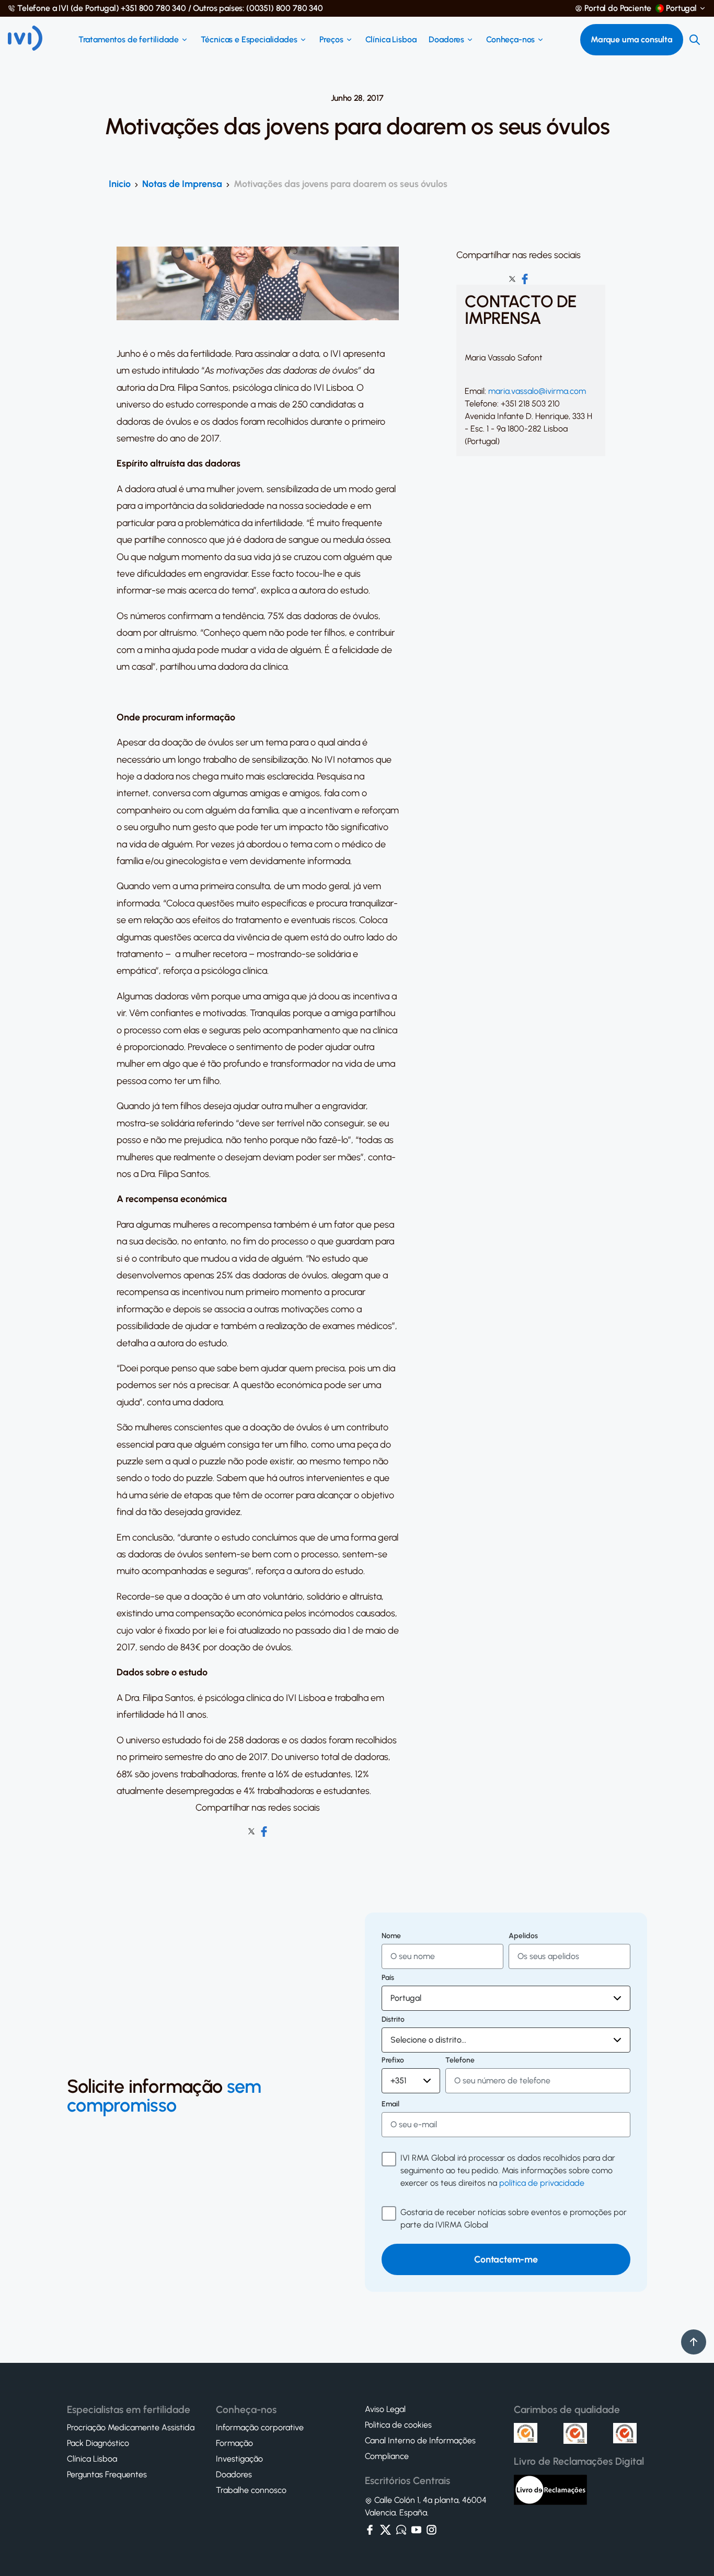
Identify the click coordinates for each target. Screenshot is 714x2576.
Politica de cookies (398, 2425)
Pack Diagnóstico (98, 2443)
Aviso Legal (385, 2409)
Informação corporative (260, 2428)
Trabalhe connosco (251, 2490)
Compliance (387, 2456)
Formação (234, 2443)
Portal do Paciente (618, 8)
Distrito (393, 2020)
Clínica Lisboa (391, 40)
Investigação (239, 2459)
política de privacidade (542, 2183)
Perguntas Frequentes (107, 2475)
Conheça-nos (510, 40)
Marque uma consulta (632, 39)
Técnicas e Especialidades (249, 40)
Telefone (460, 2060)
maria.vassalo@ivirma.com (537, 391)
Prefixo (393, 2060)
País (388, 1978)
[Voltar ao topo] (694, 2342)
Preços (331, 40)
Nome (391, 1936)
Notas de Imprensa (182, 184)
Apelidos (523, 1936)
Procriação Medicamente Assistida (131, 2428)
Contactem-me (506, 2259)
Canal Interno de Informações (420, 2441)
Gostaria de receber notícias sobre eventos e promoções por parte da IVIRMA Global (514, 2218)
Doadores (446, 40)
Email (390, 2104)
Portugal (681, 8)
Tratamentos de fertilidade (129, 40)
